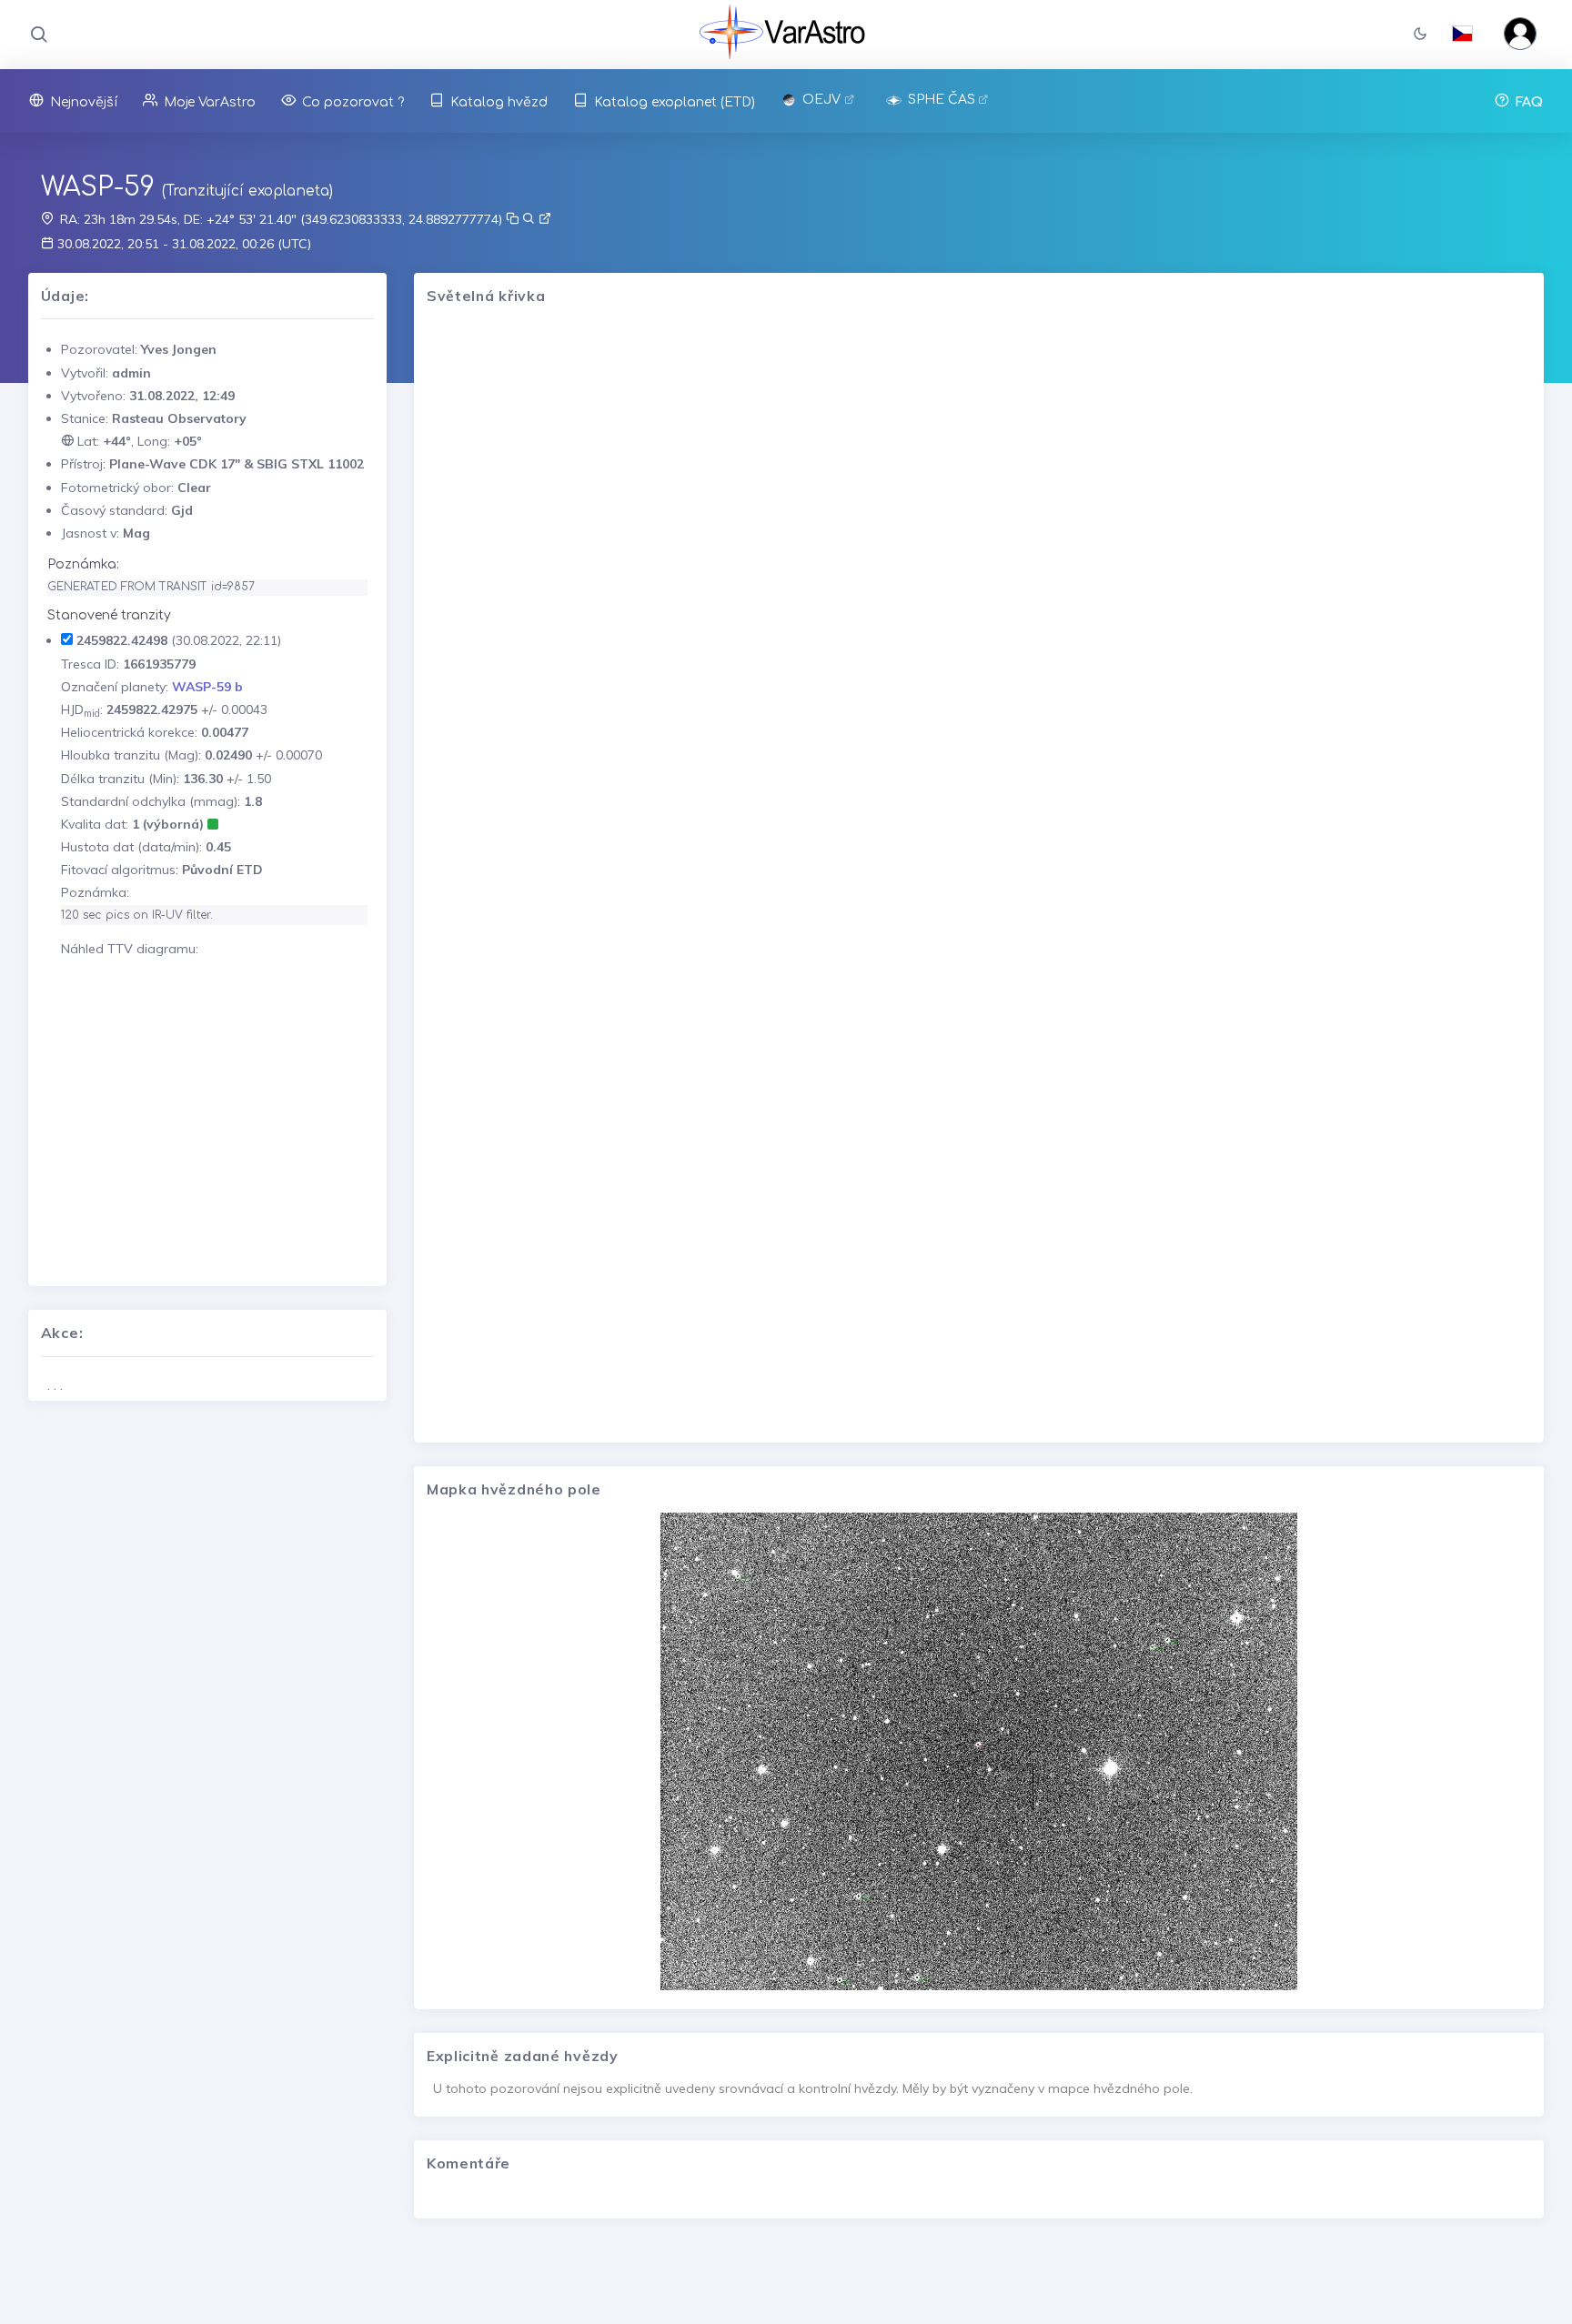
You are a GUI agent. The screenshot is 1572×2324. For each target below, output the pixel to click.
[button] (1420, 35)
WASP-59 (98, 187)
